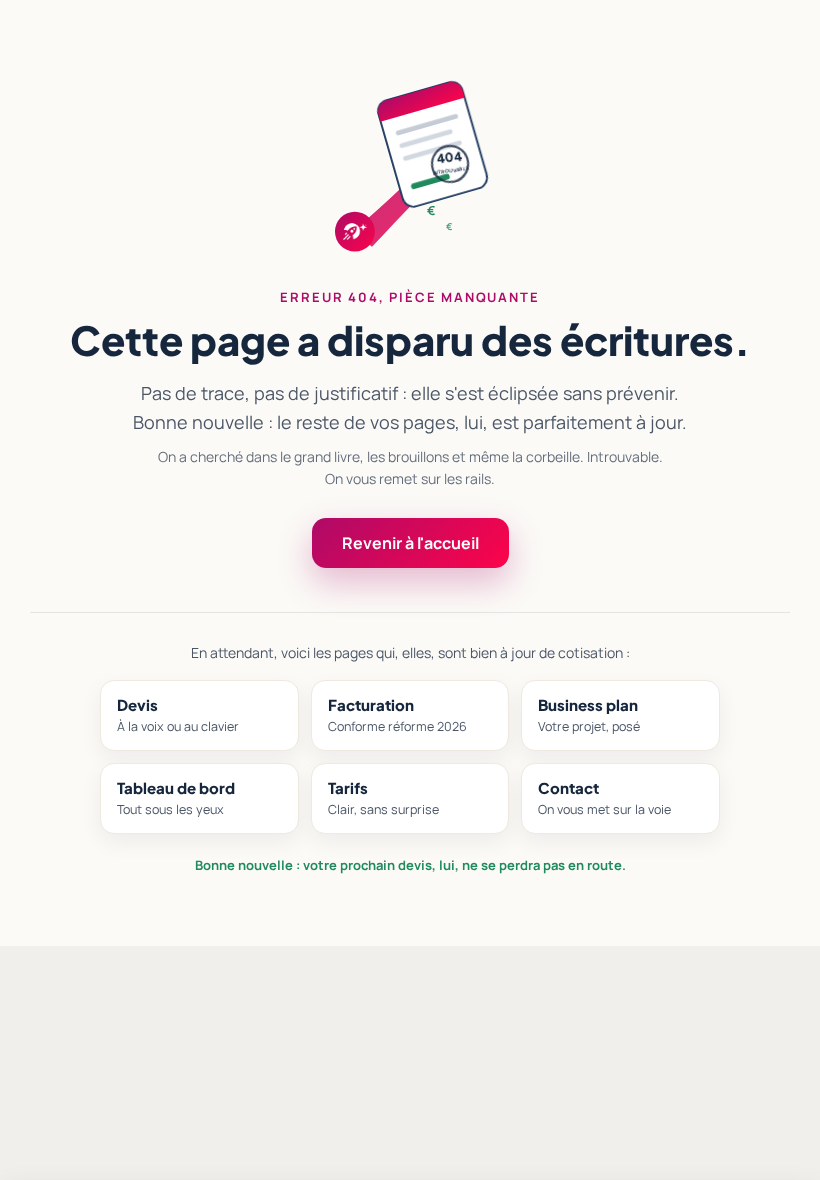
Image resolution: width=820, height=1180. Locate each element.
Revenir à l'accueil (410, 543)
